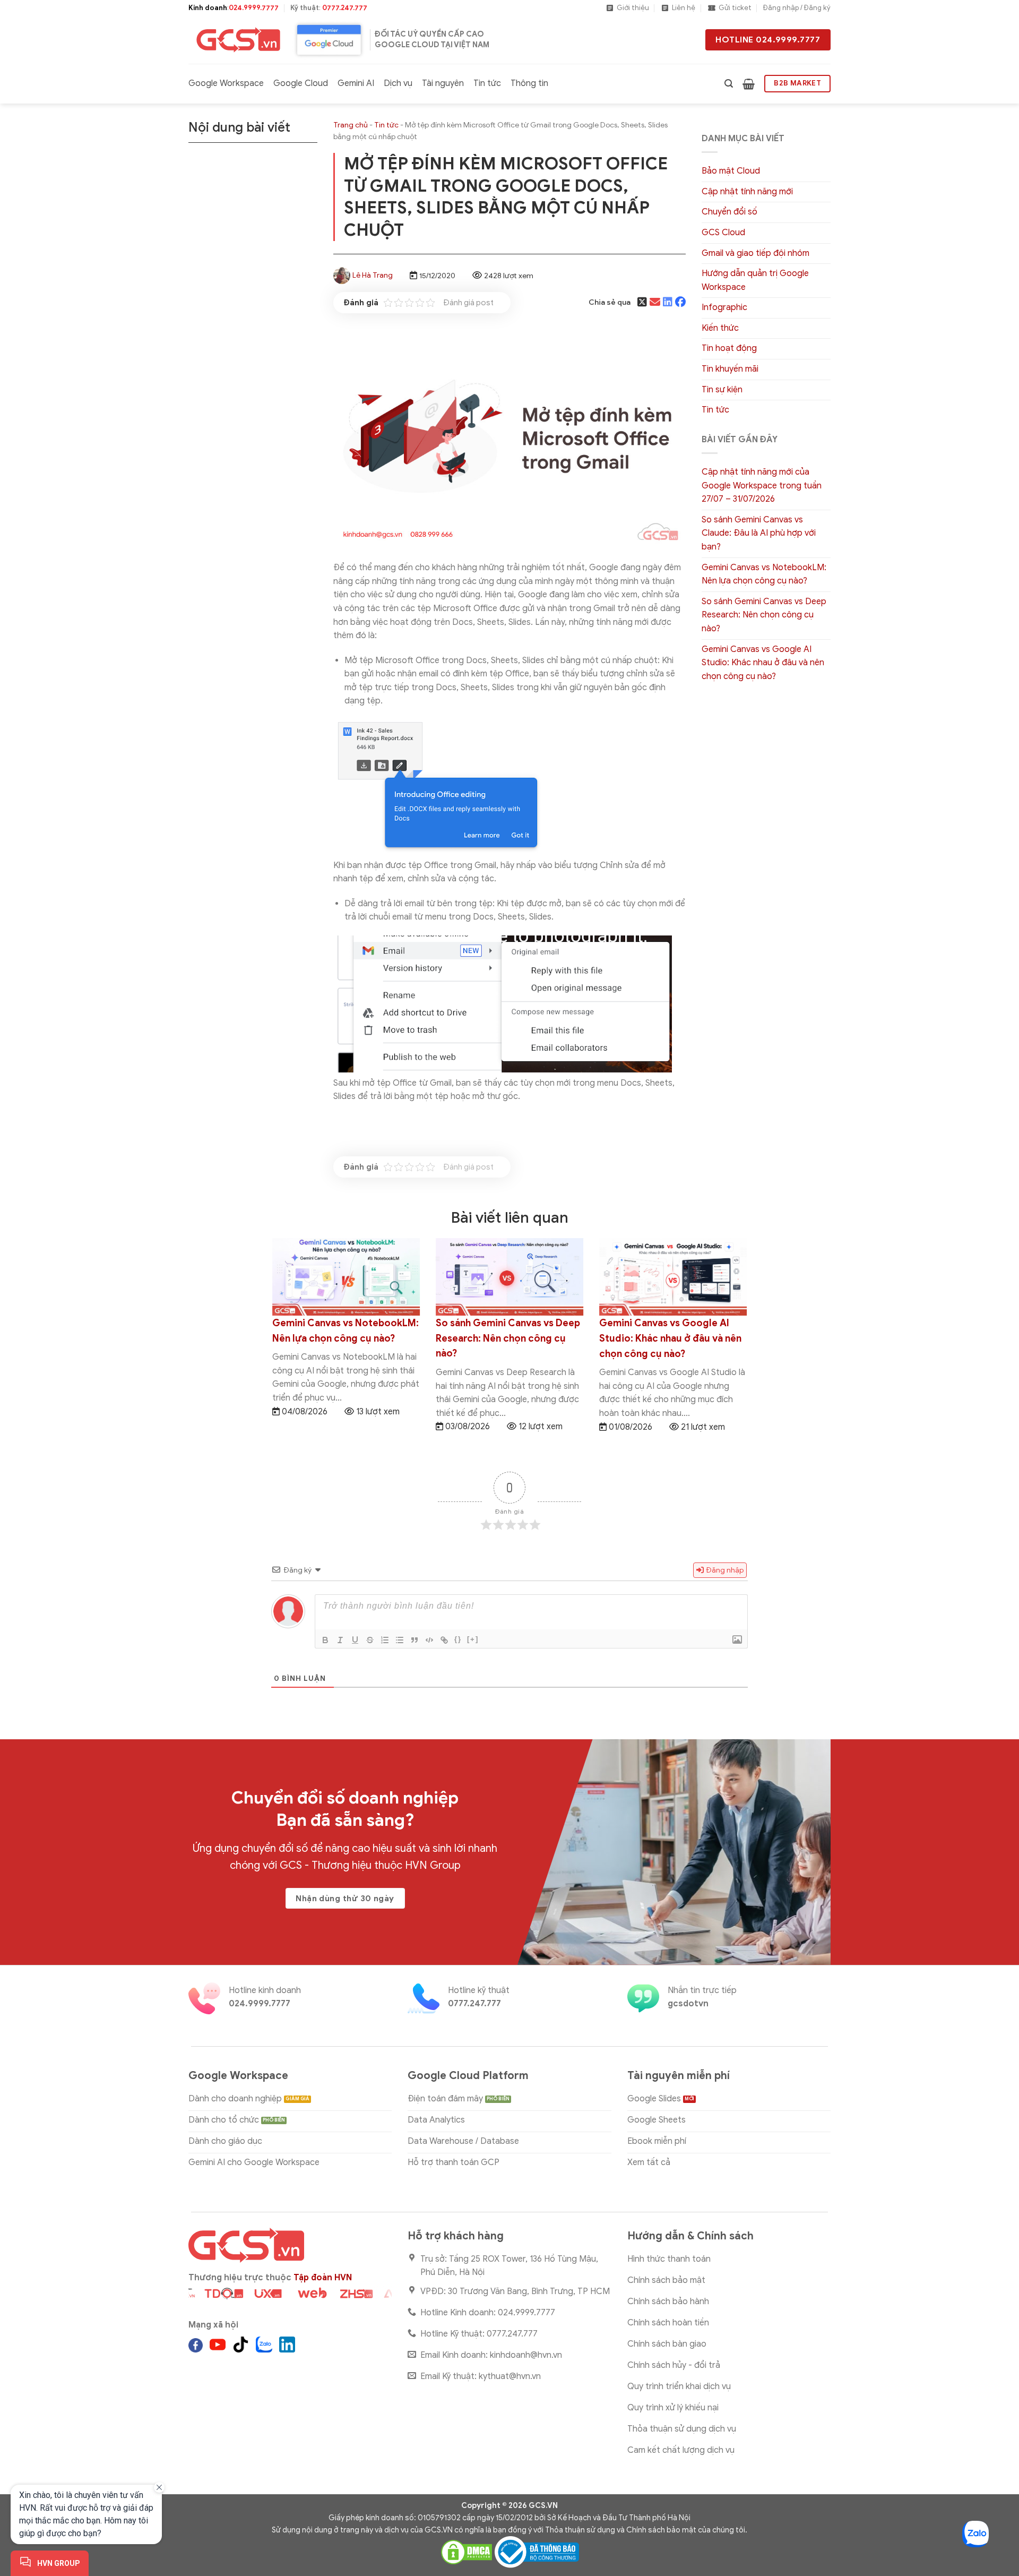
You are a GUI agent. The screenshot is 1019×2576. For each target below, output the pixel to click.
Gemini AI (356, 83)
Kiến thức (720, 328)
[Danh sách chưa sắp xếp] (400, 1640)
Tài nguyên (443, 83)
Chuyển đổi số (729, 212)
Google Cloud (301, 83)
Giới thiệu (633, 8)
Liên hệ (684, 8)
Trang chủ (351, 125)
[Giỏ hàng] (749, 84)
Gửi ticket (735, 8)
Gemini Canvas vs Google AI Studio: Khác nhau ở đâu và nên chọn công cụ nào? (763, 663)
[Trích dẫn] (414, 1640)
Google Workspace (226, 83)
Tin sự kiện (722, 390)
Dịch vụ (398, 83)
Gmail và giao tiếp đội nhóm (755, 253)
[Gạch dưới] (355, 1640)
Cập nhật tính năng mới (747, 192)
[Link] (444, 1640)
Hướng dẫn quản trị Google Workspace (755, 280)
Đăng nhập (724, 1570)
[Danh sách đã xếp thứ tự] (385, 1640)
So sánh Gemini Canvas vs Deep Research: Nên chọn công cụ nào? (764, 615)
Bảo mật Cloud (731, 171)
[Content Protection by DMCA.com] (467, 2552)
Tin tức (487, 83)
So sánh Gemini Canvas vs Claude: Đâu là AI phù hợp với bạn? (759, 533)
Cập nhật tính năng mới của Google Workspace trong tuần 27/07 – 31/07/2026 (762, 486)
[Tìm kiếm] (729, 84)
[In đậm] (325, 1640)
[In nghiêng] (340, 1640)
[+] (473, 1639)
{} (458, 1639)
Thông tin (529, 83)
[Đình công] (370, 1640)
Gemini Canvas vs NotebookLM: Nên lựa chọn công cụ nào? (764, 574)
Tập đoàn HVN (323, 2278)
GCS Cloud (723, 233)
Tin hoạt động (729, 348)
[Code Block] (429, 1640)
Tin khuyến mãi (730, 369)
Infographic (724, 307)
